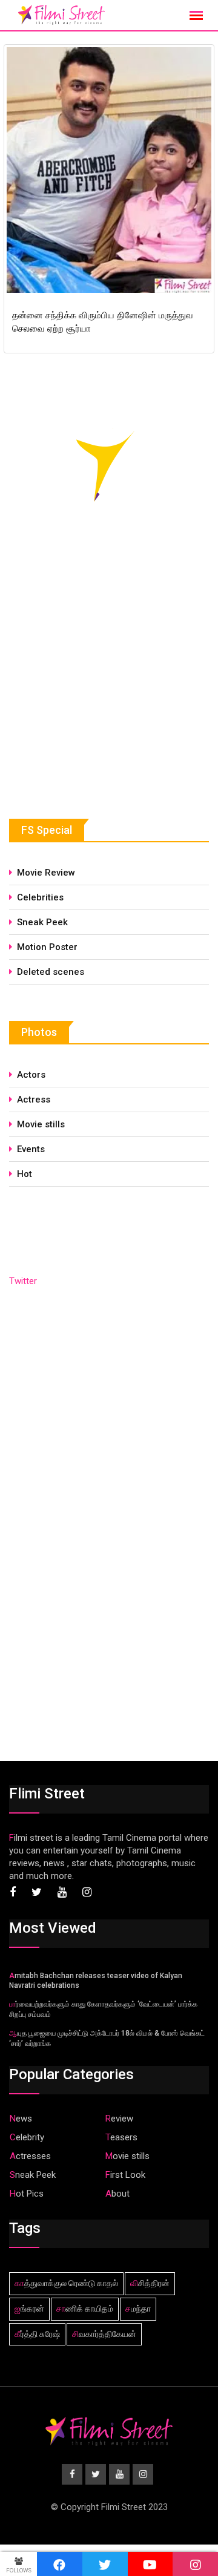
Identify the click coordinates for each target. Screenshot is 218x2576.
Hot (25, 1174)
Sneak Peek (42, 922)
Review (119, 2119)
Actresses (30, 2156)
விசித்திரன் (150, 2283)
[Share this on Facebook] (60, 2564)
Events (31, 1149)
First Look (125, 2175)
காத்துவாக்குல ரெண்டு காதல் (66, 2283)
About (117, 2194)
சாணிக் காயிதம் (85, 2309)
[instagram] (195, 2564)
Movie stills (41, 1124)
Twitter (23, 1281)
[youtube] (150, 2564)
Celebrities (40, 897)
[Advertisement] (100, 690)
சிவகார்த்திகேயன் (104, 2334)
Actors (31, 1075)
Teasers (121, 2137)
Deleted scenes (51, 972)
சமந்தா (138, 2309)
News (21, 2119)
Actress (34, 1100)
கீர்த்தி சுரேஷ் (37, 2334)
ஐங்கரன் (29, 2309)
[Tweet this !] (105, 2564)
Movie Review (46, 873)
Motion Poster (47, 947)
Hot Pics (27, 2194)
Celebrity (27, 2137)
